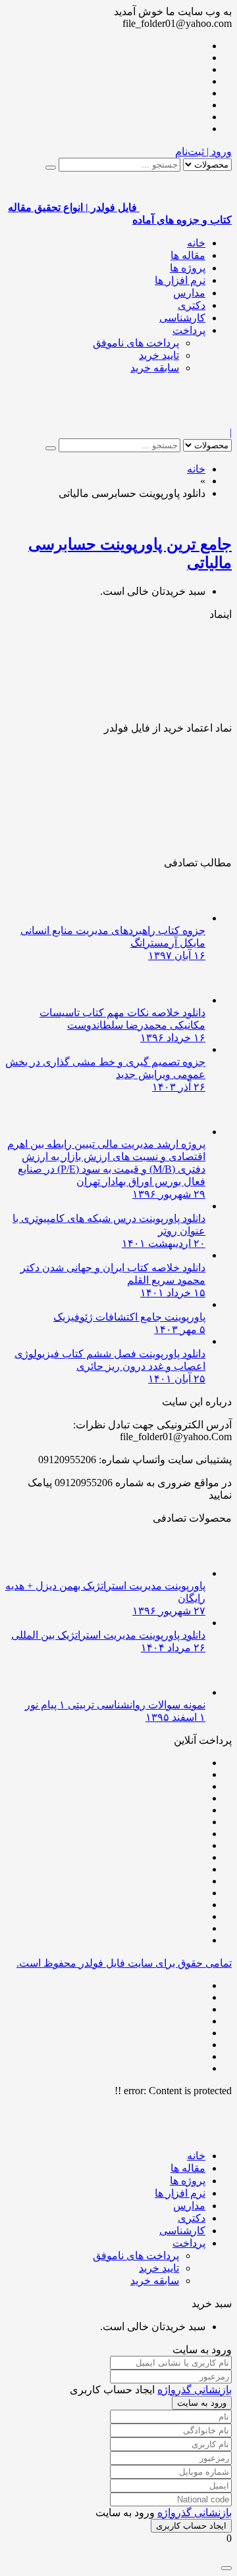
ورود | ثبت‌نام (203, 152)
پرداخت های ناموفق (136, 343)
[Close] (226, 2568)
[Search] (51, 168)
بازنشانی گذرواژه (195, 2390)
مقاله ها (188, 255)
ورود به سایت (202, 2403)
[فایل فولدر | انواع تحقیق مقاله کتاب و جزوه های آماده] (186, 420)
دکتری (192, 305)
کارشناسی (182, 318)
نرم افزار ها (180, 280)
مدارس (189, 293)
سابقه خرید (155, 368)
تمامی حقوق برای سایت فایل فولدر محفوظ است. (124, 1963)
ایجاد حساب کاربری (191, 2526)
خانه (196, 243)
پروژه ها (188, 268)
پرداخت (189, 330)
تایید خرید (159, 355)
